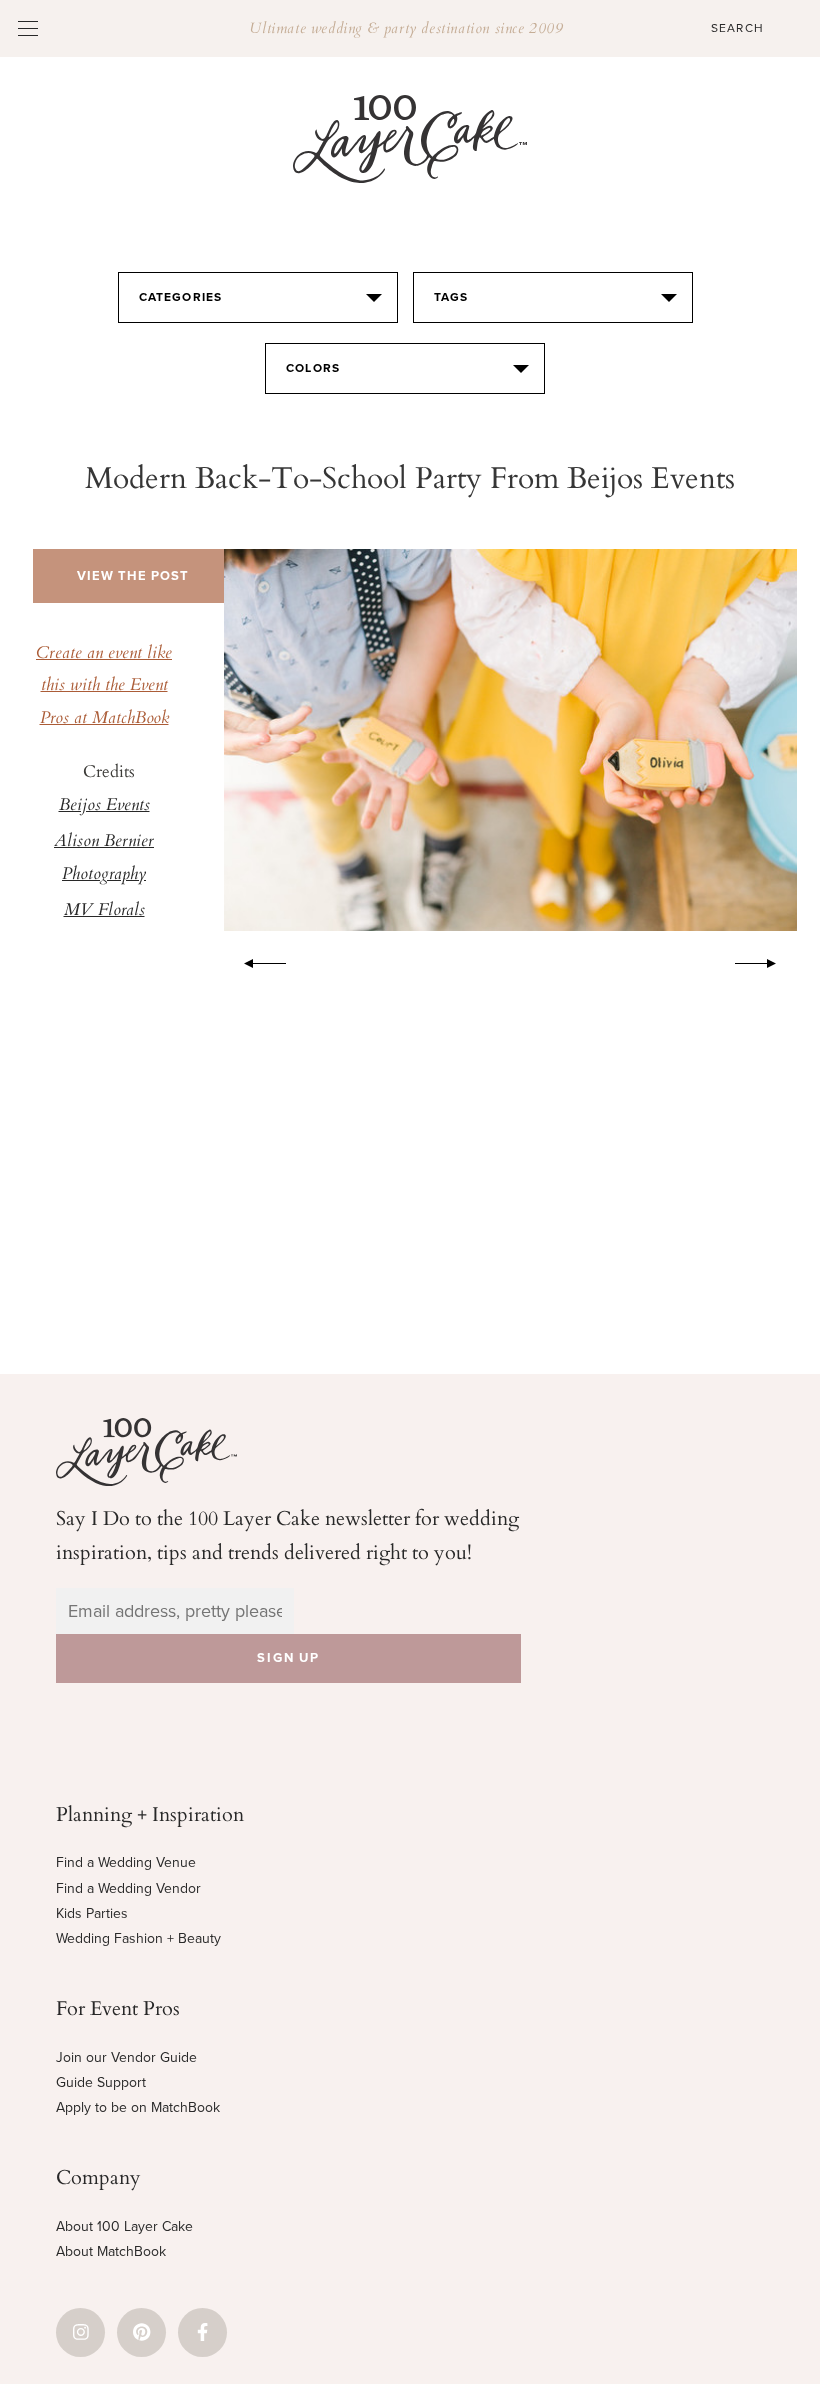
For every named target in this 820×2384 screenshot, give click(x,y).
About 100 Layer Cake (124, 2226)
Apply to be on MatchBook (138, 2107)
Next (766, 960)
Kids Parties (92, 1913)
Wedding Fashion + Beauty (138, 1938)
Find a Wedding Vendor (128, 1888)
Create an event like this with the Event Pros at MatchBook (104, 686)
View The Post (133, 576)
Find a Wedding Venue (126, 1862)
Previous (255, 960)
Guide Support (101, 2082)
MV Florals (104, 911)
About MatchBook (111, 2251)
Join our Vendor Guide (126, 2057)
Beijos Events (104, 806)
